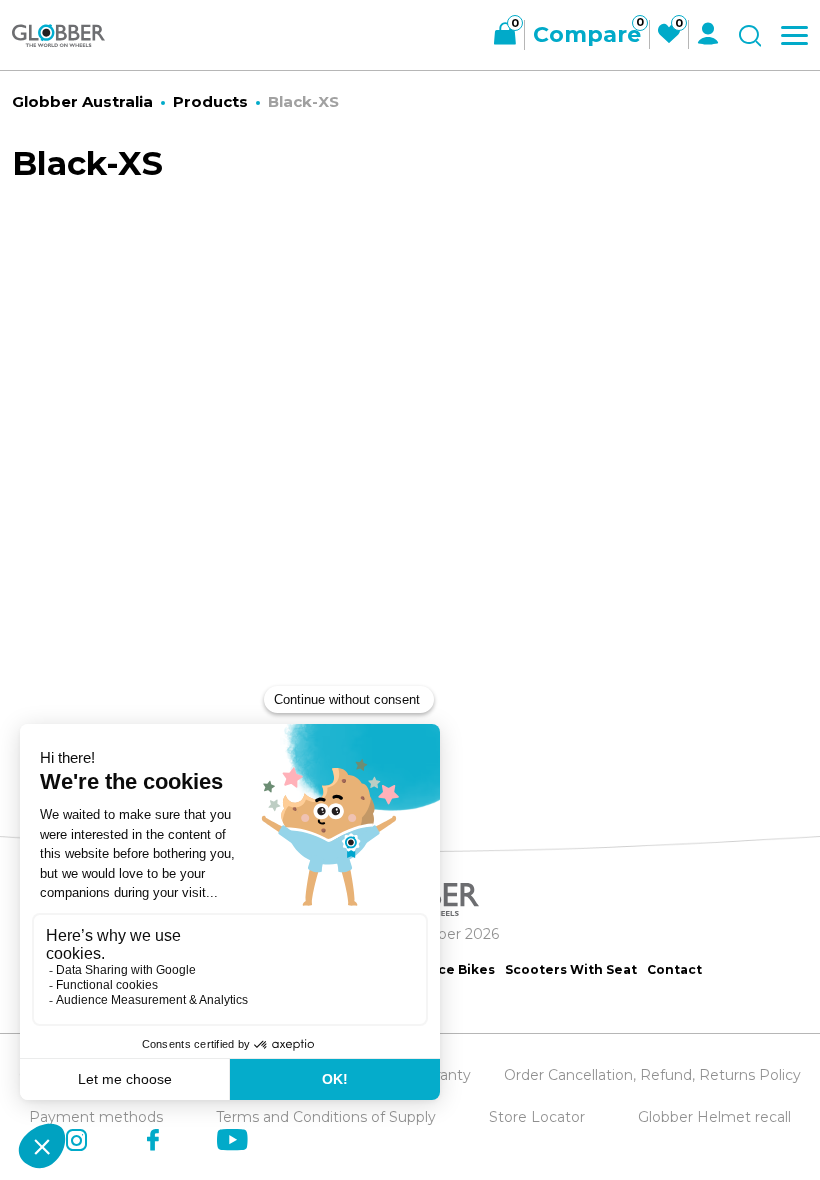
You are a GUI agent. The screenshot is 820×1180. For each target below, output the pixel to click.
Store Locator (537, 1117)
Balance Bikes (447, 969)
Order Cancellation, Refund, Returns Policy (652, 1075)
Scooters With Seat (571, 969)
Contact (674, 969)
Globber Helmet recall (714, 1117)
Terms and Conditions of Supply (326, 1117)
